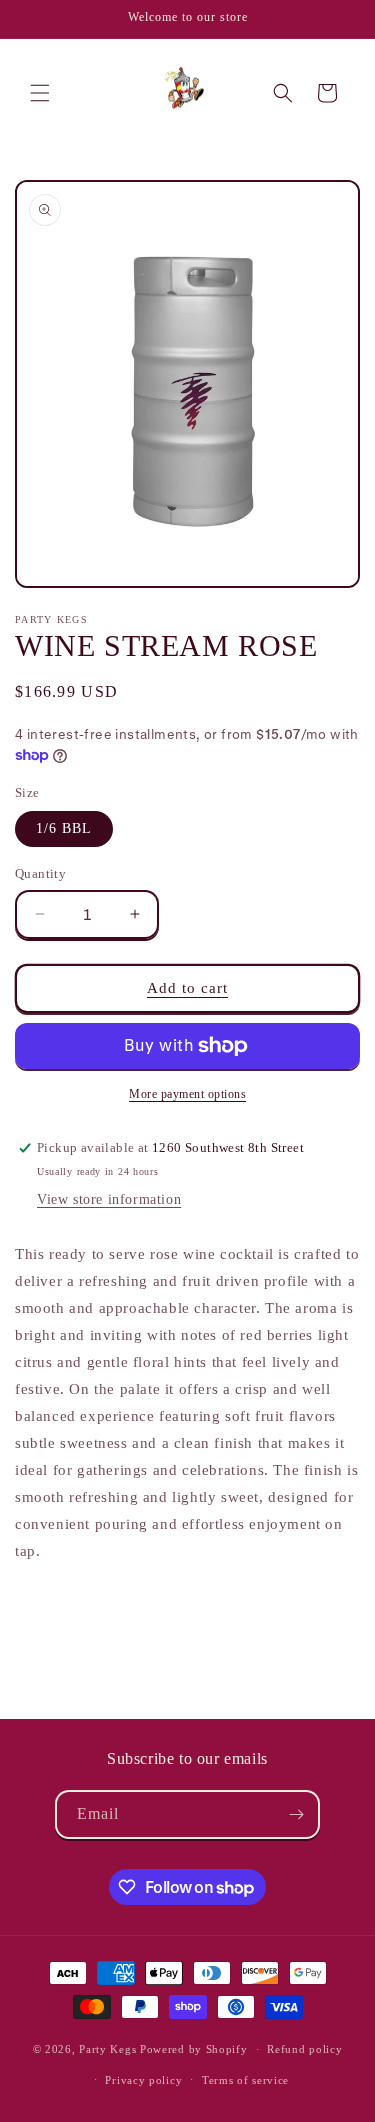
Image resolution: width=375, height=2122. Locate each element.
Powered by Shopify (194, 2049)
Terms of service (245, 2080)
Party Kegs (109, 2049)
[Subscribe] (296, 1814)
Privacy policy (143, 2080)
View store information (109, 1199)
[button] (40, 93)
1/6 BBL (64, 828)
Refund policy (304, 2049)
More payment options (187, 1094)
